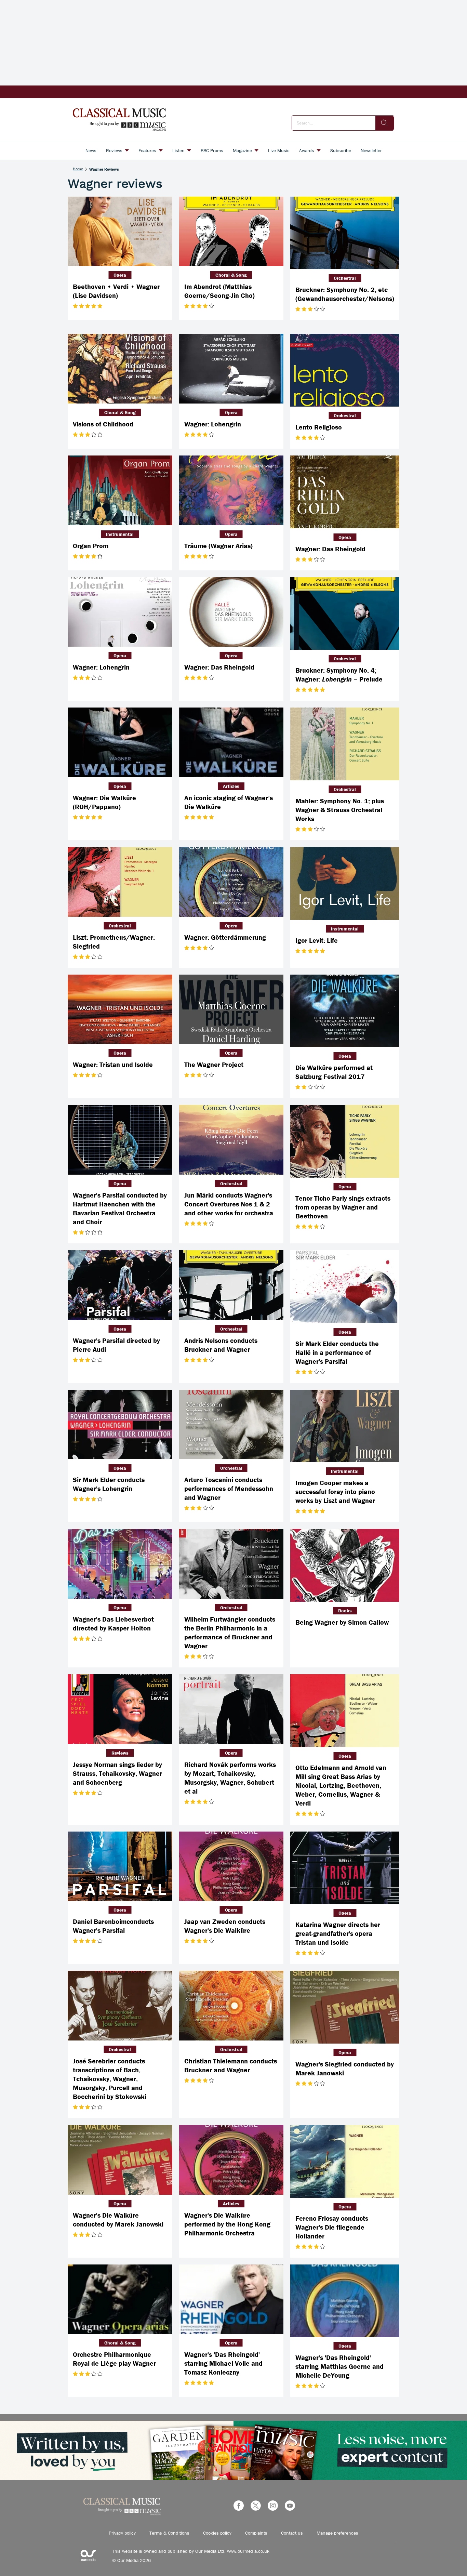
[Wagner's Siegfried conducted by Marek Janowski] (345, 2007)
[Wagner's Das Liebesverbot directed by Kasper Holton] (120, 1564)
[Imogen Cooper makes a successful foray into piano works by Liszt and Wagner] (345, 1426)
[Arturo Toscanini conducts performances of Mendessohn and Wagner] (231, 1425)
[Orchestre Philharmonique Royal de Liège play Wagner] (120, 2299)
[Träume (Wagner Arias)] (231, 490)
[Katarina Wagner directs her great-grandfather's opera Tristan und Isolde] (345, 1868)
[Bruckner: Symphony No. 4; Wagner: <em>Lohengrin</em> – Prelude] (345, 614)
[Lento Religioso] (345, 370)
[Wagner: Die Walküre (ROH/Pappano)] (120, 742)
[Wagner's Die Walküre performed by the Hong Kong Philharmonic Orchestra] (231, 2160)
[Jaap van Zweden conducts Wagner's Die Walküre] (231, 1866)
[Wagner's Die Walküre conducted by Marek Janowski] (120, 2160)
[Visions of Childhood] (120, 369)
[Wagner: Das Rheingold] (345, 492)
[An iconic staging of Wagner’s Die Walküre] (231, 742)
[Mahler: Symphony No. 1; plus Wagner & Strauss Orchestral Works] (345, 744)
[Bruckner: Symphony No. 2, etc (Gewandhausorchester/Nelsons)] (345, 233)
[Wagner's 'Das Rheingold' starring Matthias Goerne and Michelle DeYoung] (345, 2301)
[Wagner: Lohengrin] (231, 369)
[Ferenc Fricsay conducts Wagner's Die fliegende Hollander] (345, 2161)
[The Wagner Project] (231, 1009)
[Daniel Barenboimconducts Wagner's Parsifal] (120, 1866)
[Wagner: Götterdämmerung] (231, 882)
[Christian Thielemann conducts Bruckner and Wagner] (231, 2006)
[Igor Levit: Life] (345, 883)
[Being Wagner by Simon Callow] (345, 1565)
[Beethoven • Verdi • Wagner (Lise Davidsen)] (120, 232)
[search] (385, 123)
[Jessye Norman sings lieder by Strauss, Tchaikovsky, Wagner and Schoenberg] (120, 1709)
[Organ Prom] (120, 490)
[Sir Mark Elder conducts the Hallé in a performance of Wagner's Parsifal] (345, 1287)
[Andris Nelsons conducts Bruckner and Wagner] (231, 1285)
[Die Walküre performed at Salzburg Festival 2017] (345, 1011)
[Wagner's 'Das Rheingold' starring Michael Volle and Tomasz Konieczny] (231, 2299)
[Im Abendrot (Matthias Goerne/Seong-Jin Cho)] (231, 232)
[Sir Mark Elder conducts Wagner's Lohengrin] (120, 1425)
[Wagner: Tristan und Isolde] (120, 1009)
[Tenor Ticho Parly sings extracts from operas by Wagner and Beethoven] (345, 1141)
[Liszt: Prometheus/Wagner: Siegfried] (120, 882)
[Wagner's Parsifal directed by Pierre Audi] (120, 1285)
